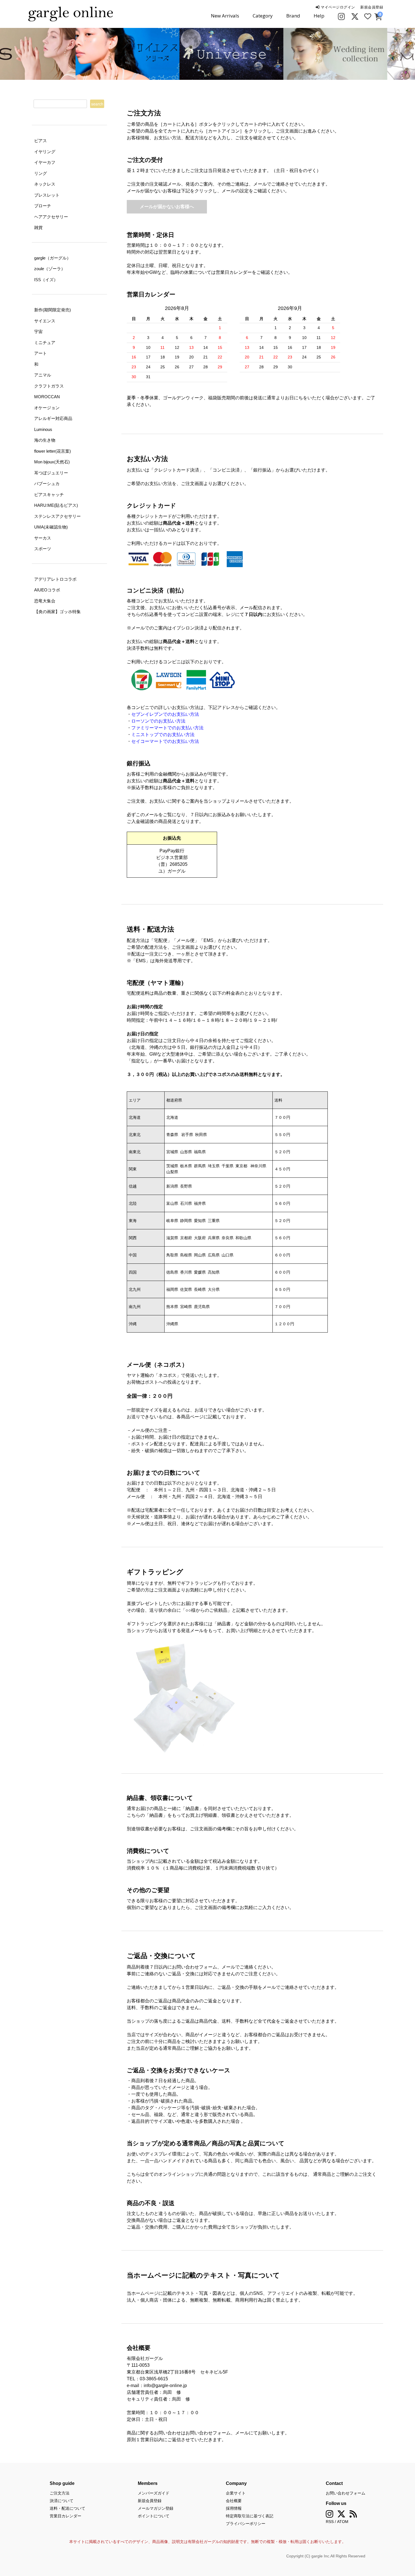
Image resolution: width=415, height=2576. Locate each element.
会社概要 (234, 2501)
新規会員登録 (372, 7)
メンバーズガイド (154, 2493)
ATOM (343, 2522)
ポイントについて (154, 2516)
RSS (330, 2522)
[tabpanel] (156, 54)
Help (319, 16)
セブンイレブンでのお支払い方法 (165, 714)
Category (263, 16)
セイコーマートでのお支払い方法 (165, 741)
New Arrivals (225, 16)
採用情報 (234, 2508)
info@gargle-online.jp (165, 2385)
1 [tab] (203, 74)
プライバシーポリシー (246, 2524)
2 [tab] (212, 74)
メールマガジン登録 (156, 2508)
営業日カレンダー (65, 2516)
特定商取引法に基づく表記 (250, 2516)
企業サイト (236, 2493)
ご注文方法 (60, 2493)
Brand (293, 16)
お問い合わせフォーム (346, 2493)
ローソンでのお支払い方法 (158, 721)
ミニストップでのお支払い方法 (163, 735)
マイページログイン (337, 7)
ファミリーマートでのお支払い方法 (167, 728)
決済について (62, 2501)
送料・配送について (67, 2508)
